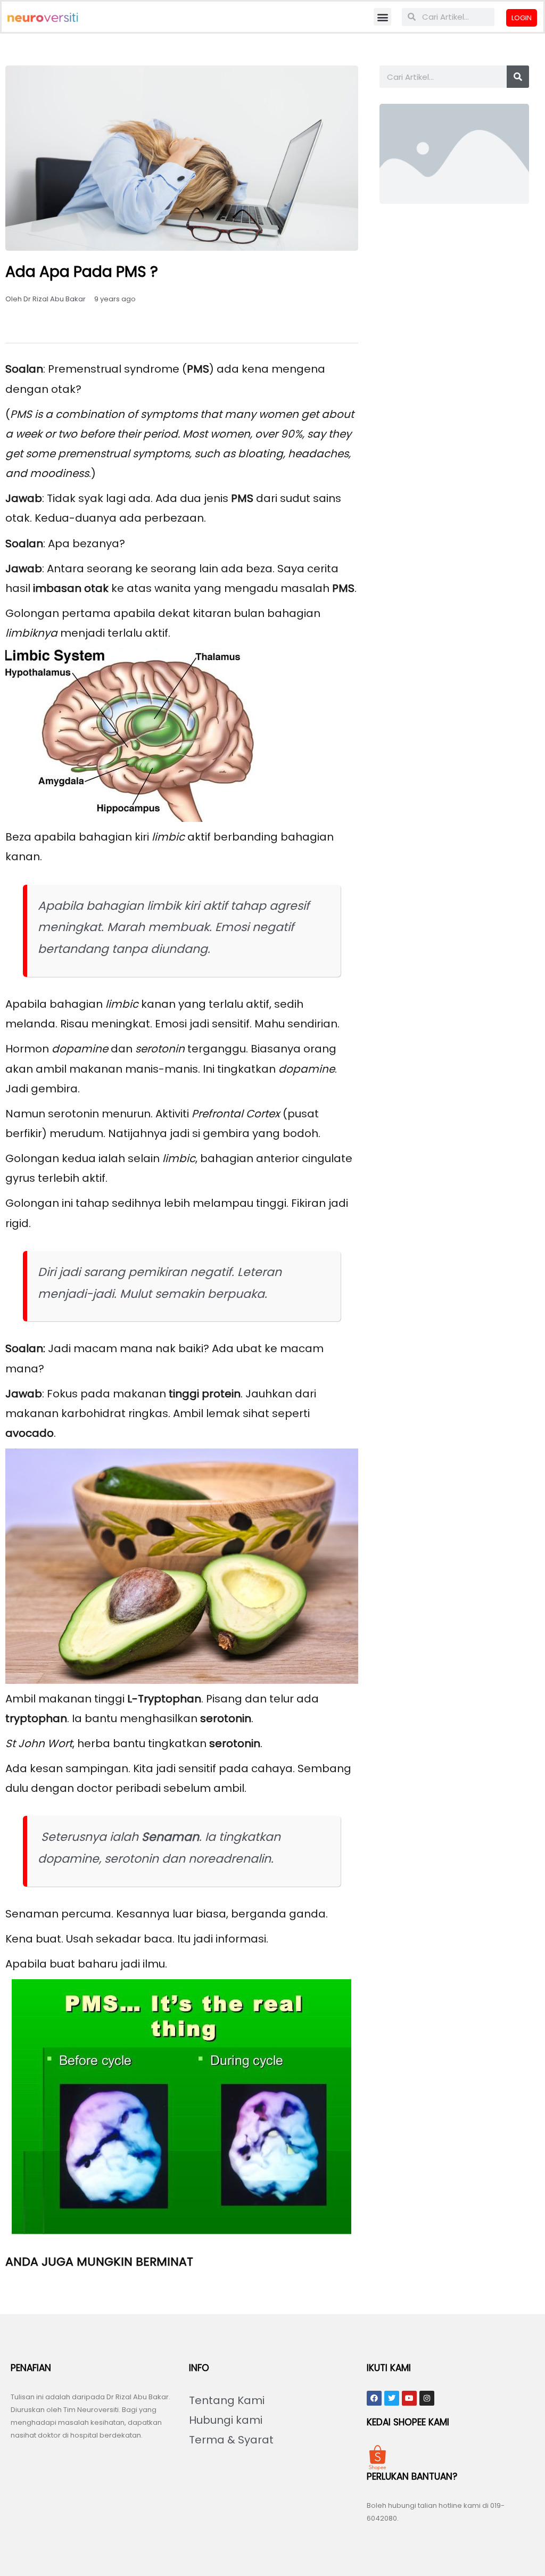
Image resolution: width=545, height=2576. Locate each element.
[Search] (518, 77)
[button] (382, 17)
